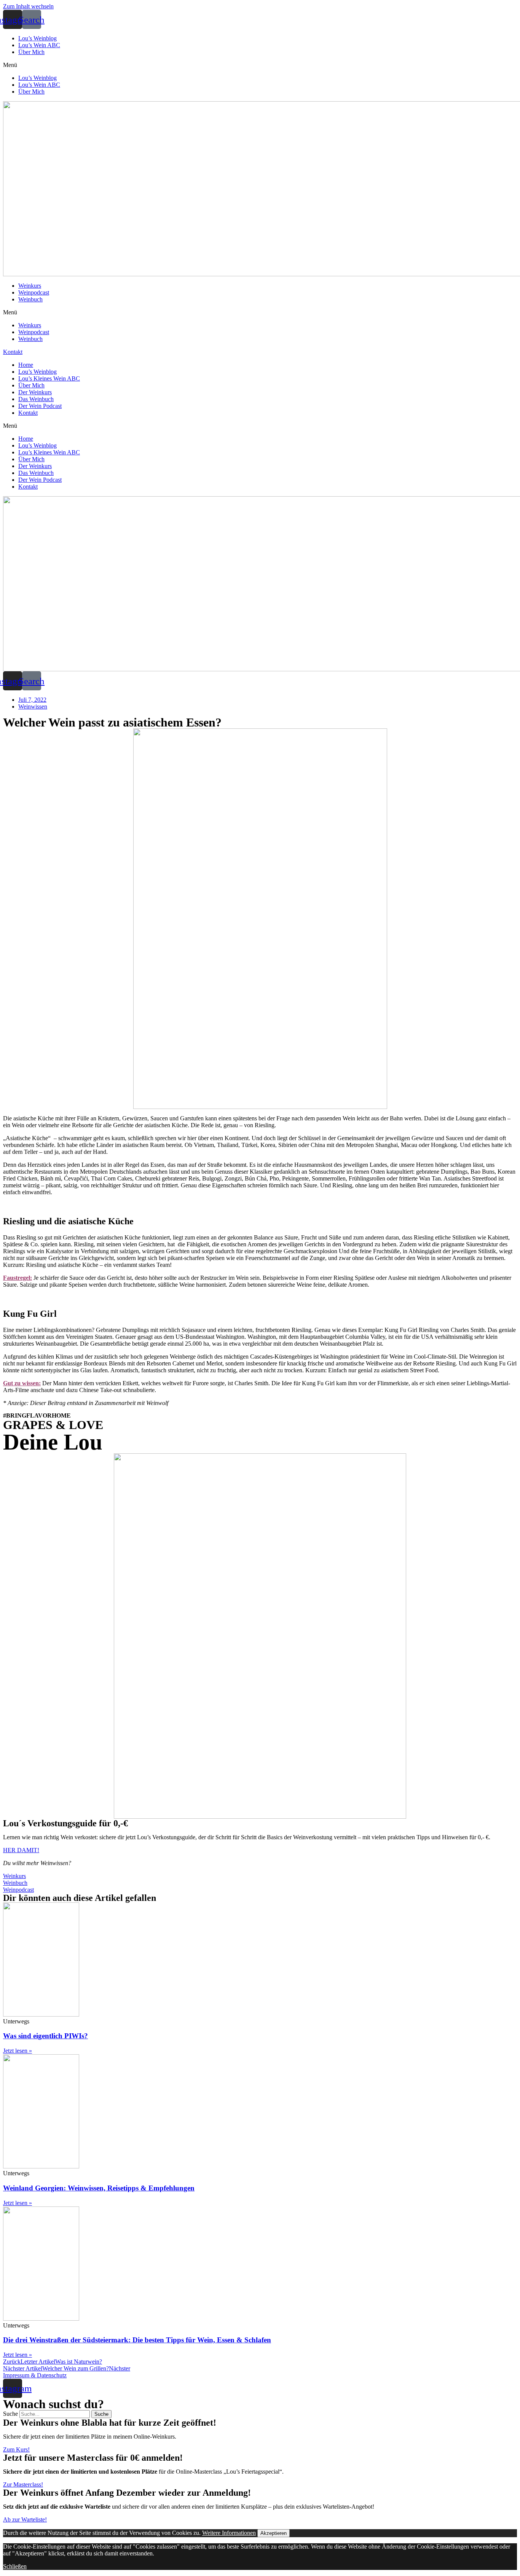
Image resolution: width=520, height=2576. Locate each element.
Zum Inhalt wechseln (28, 6)
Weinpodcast (34, 292)
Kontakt (28, 413)
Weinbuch (30, 299)
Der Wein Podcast (40, 406)
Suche (10, 2414)
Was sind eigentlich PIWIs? (45, 2036)
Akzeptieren (274, 2533)
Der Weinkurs (35, 392)
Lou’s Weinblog (37, 38)
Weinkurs (30, 286)
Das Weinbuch (36, 399)
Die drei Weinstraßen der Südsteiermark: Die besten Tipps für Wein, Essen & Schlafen (137, 2340)
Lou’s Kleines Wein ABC (49, 378)
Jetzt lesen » (18, 2051)
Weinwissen (33, 707)
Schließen (15, 2566)
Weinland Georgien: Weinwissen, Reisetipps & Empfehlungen (99, 2188)
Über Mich (31, 52)
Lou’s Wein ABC (39, 45)
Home (26, 365)
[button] (260, 65)
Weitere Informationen (229, 2533)
